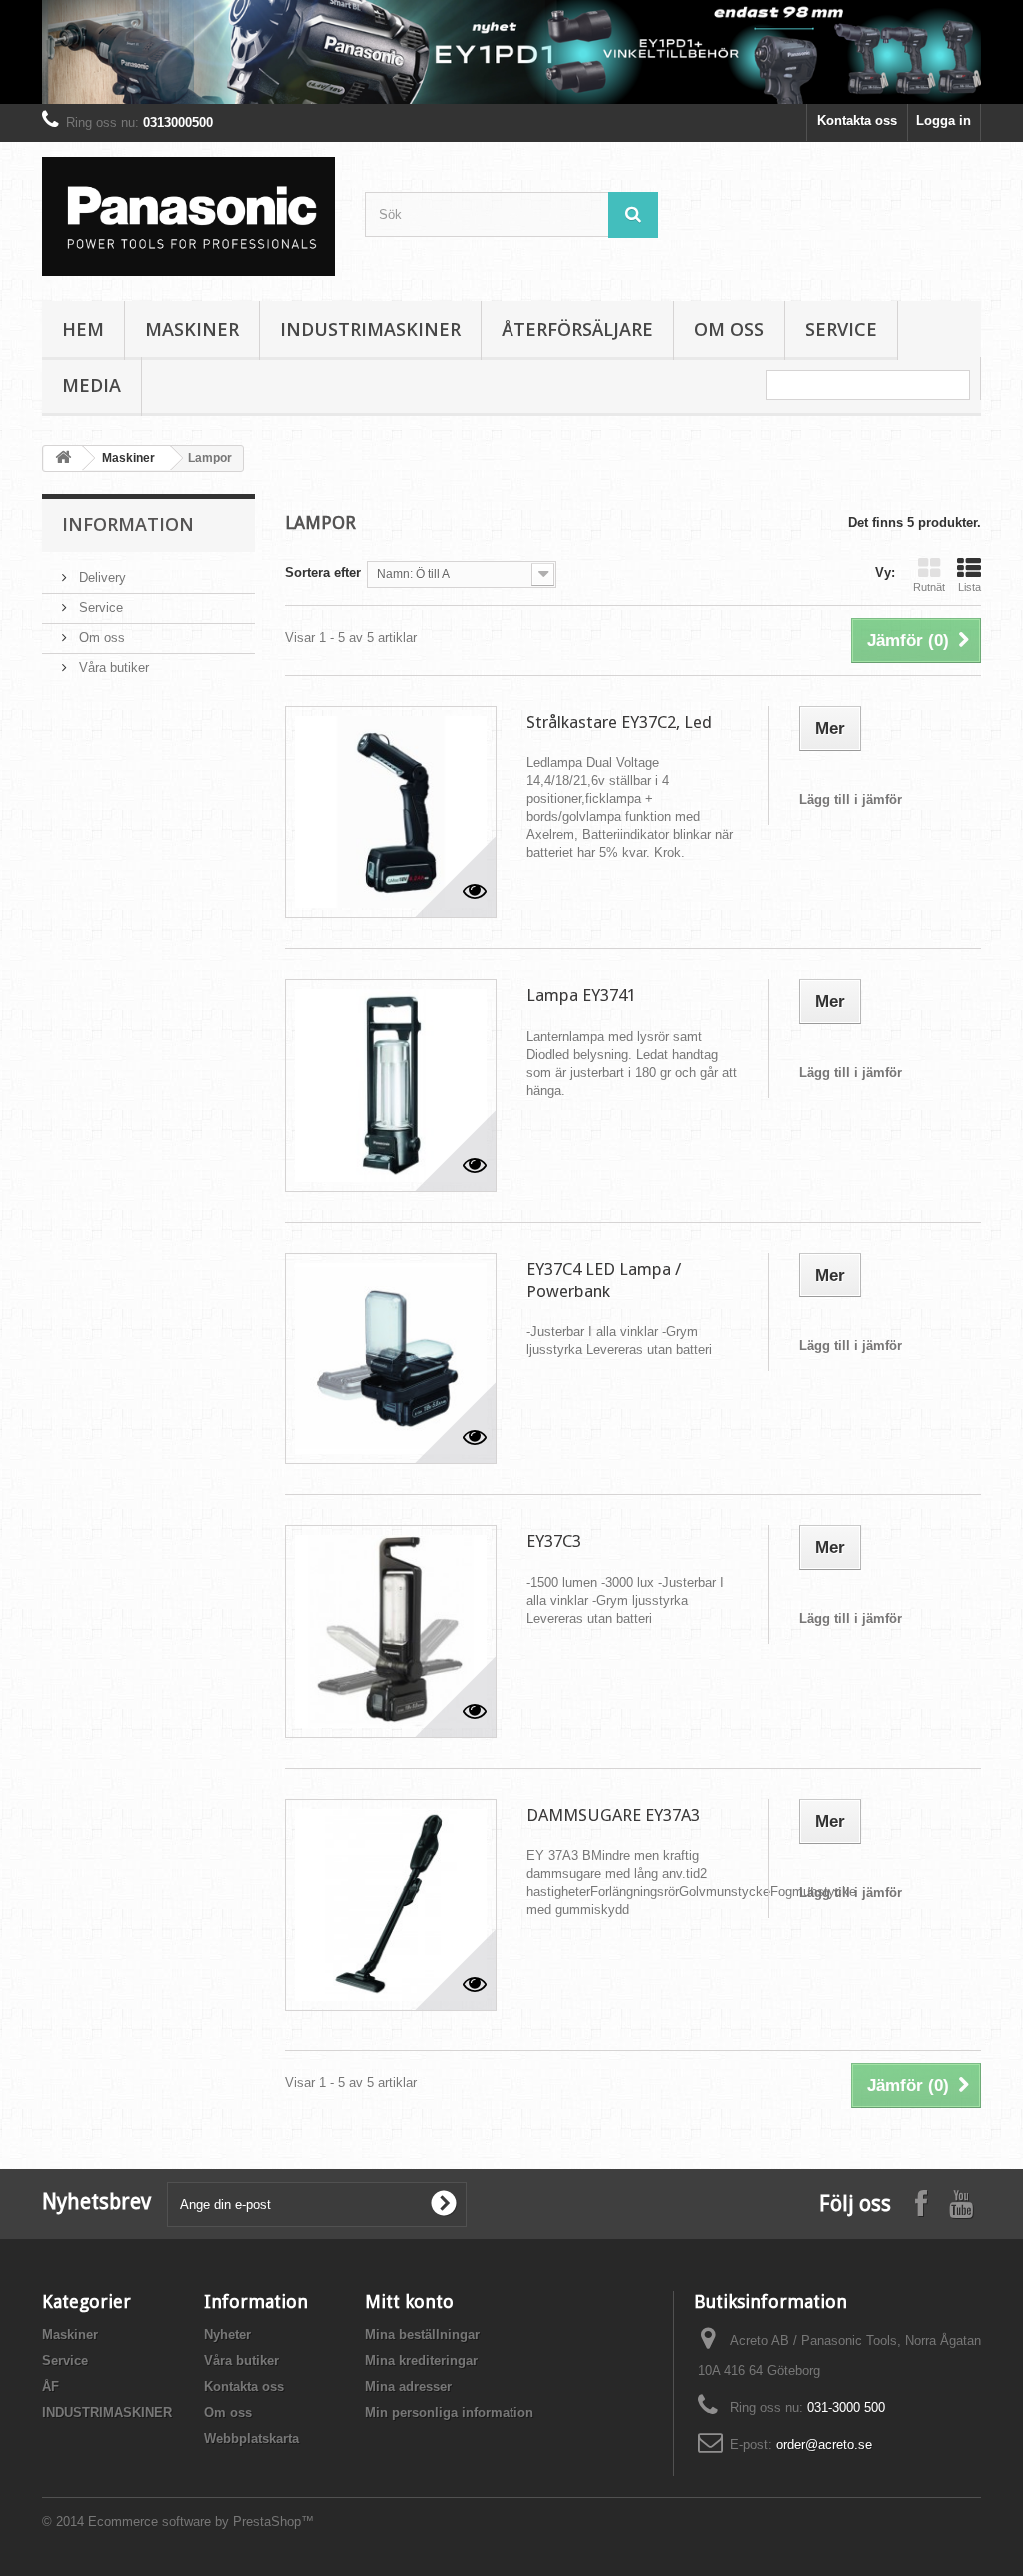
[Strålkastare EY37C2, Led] (391, 812)
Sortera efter (323, 573)
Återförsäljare (577, 329)
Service (841, 329)
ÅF (50, 2387)
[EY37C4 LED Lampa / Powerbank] (391, 1358)
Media (91, 385)
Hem (83, 329)
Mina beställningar (422, 2335)
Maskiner (192, 329)
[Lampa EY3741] (391, 1085)
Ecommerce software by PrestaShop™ (201, 2522)
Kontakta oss (857, 120)
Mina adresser (408, 2387)
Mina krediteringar (421, 2361)
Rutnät (929, 587)
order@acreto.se (824, 2445)
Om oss (729, 329)
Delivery (100, 578)
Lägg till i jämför (851, 800)
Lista (970, 587)
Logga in (944, 120)
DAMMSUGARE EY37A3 (613, 1815)
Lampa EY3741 (581, 995)
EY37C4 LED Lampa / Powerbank (604, 1280)
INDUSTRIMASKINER (370, 329)
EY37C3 (554, 1541)
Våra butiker (112, 668)
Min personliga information (449, 2413)
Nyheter (227, 2335)
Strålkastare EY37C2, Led (619, 722)
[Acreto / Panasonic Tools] (188, 216)
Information (128, 524)
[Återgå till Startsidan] (63, 459)
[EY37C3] (391, 1631)
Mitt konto (409, 2302)
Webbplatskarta (251, 2439)
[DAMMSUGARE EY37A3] (391, 1905)
